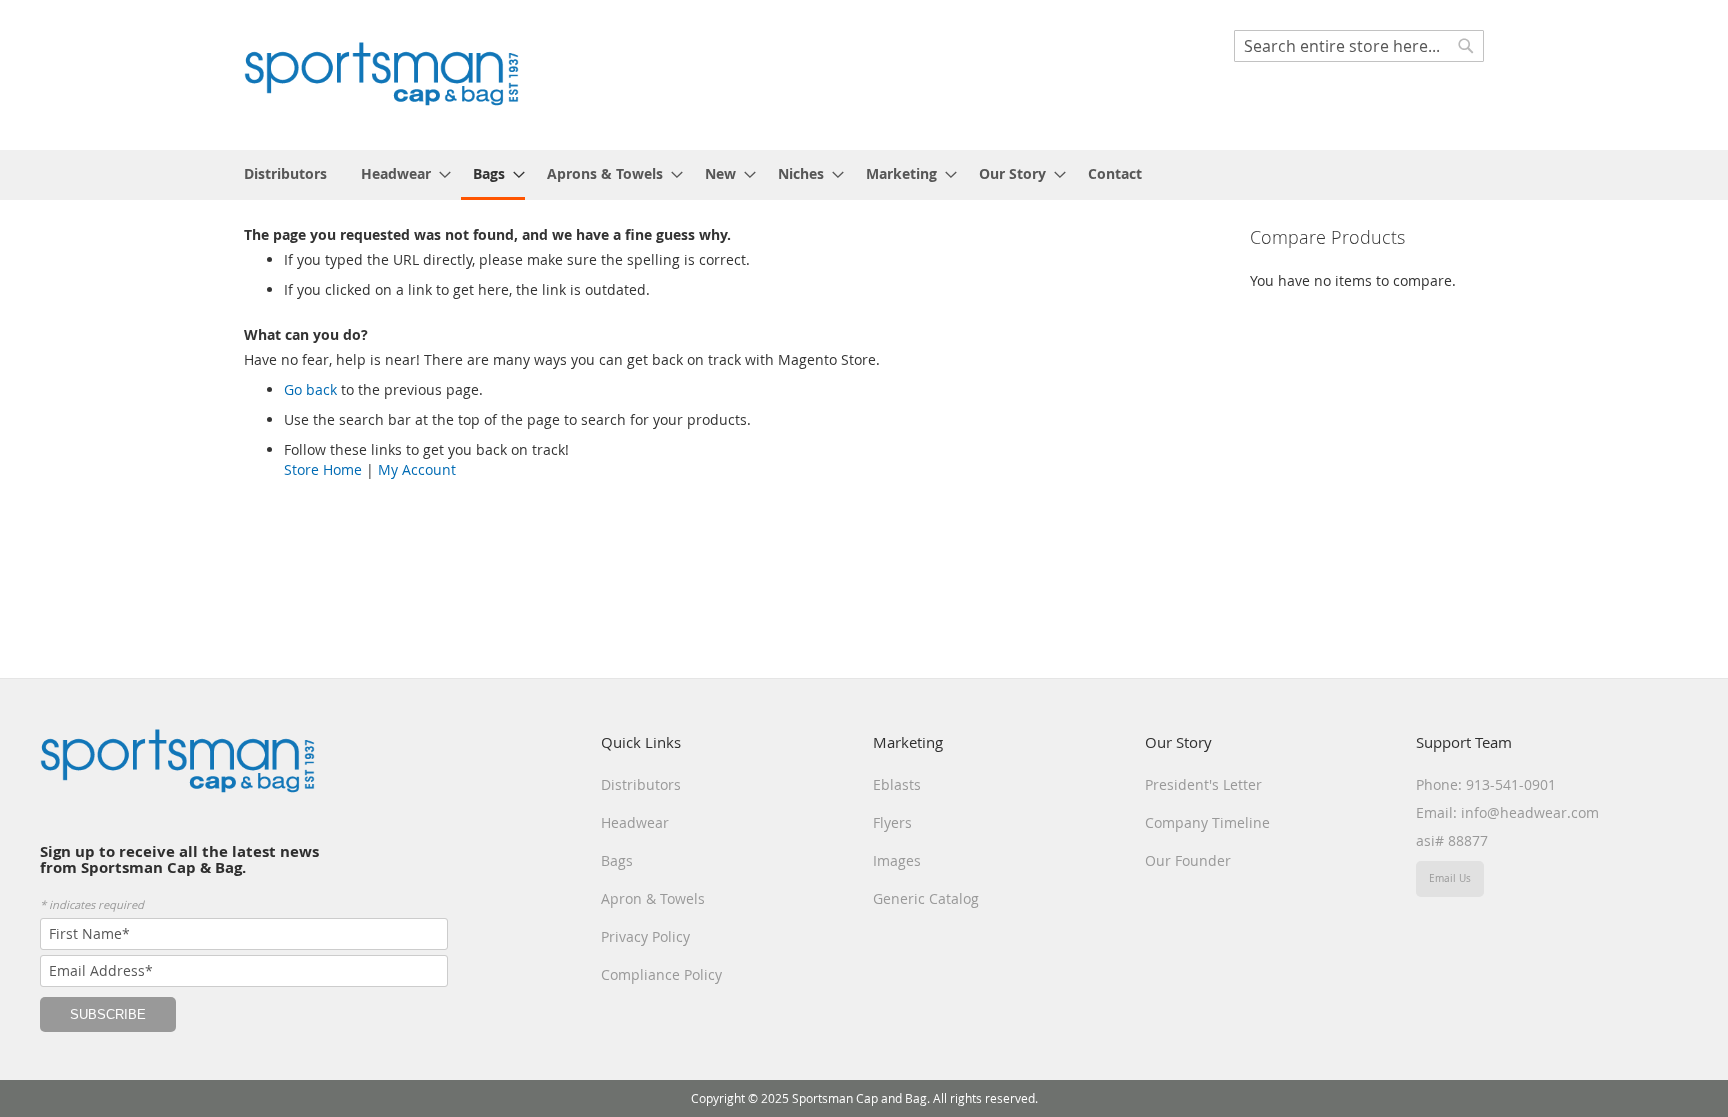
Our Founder (1188, 860)
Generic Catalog (926, 898)
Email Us (1450, 878)
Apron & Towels (653, 898)
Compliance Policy (661, 974)
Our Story (1178, 742)
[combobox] (1359, 46)
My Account (417, 469)
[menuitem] (285, 173)
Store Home (323, 469)
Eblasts (897, 784)
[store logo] (381, 73)
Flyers (892, 822)
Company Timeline (1207, 822)
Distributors (641, 784)
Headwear (635, 822)
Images (897, 860)
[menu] (864, 175)
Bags (617, 860)
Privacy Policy (645, 936)
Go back (310, 389)
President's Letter (1203, 784)
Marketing (908, 742)
